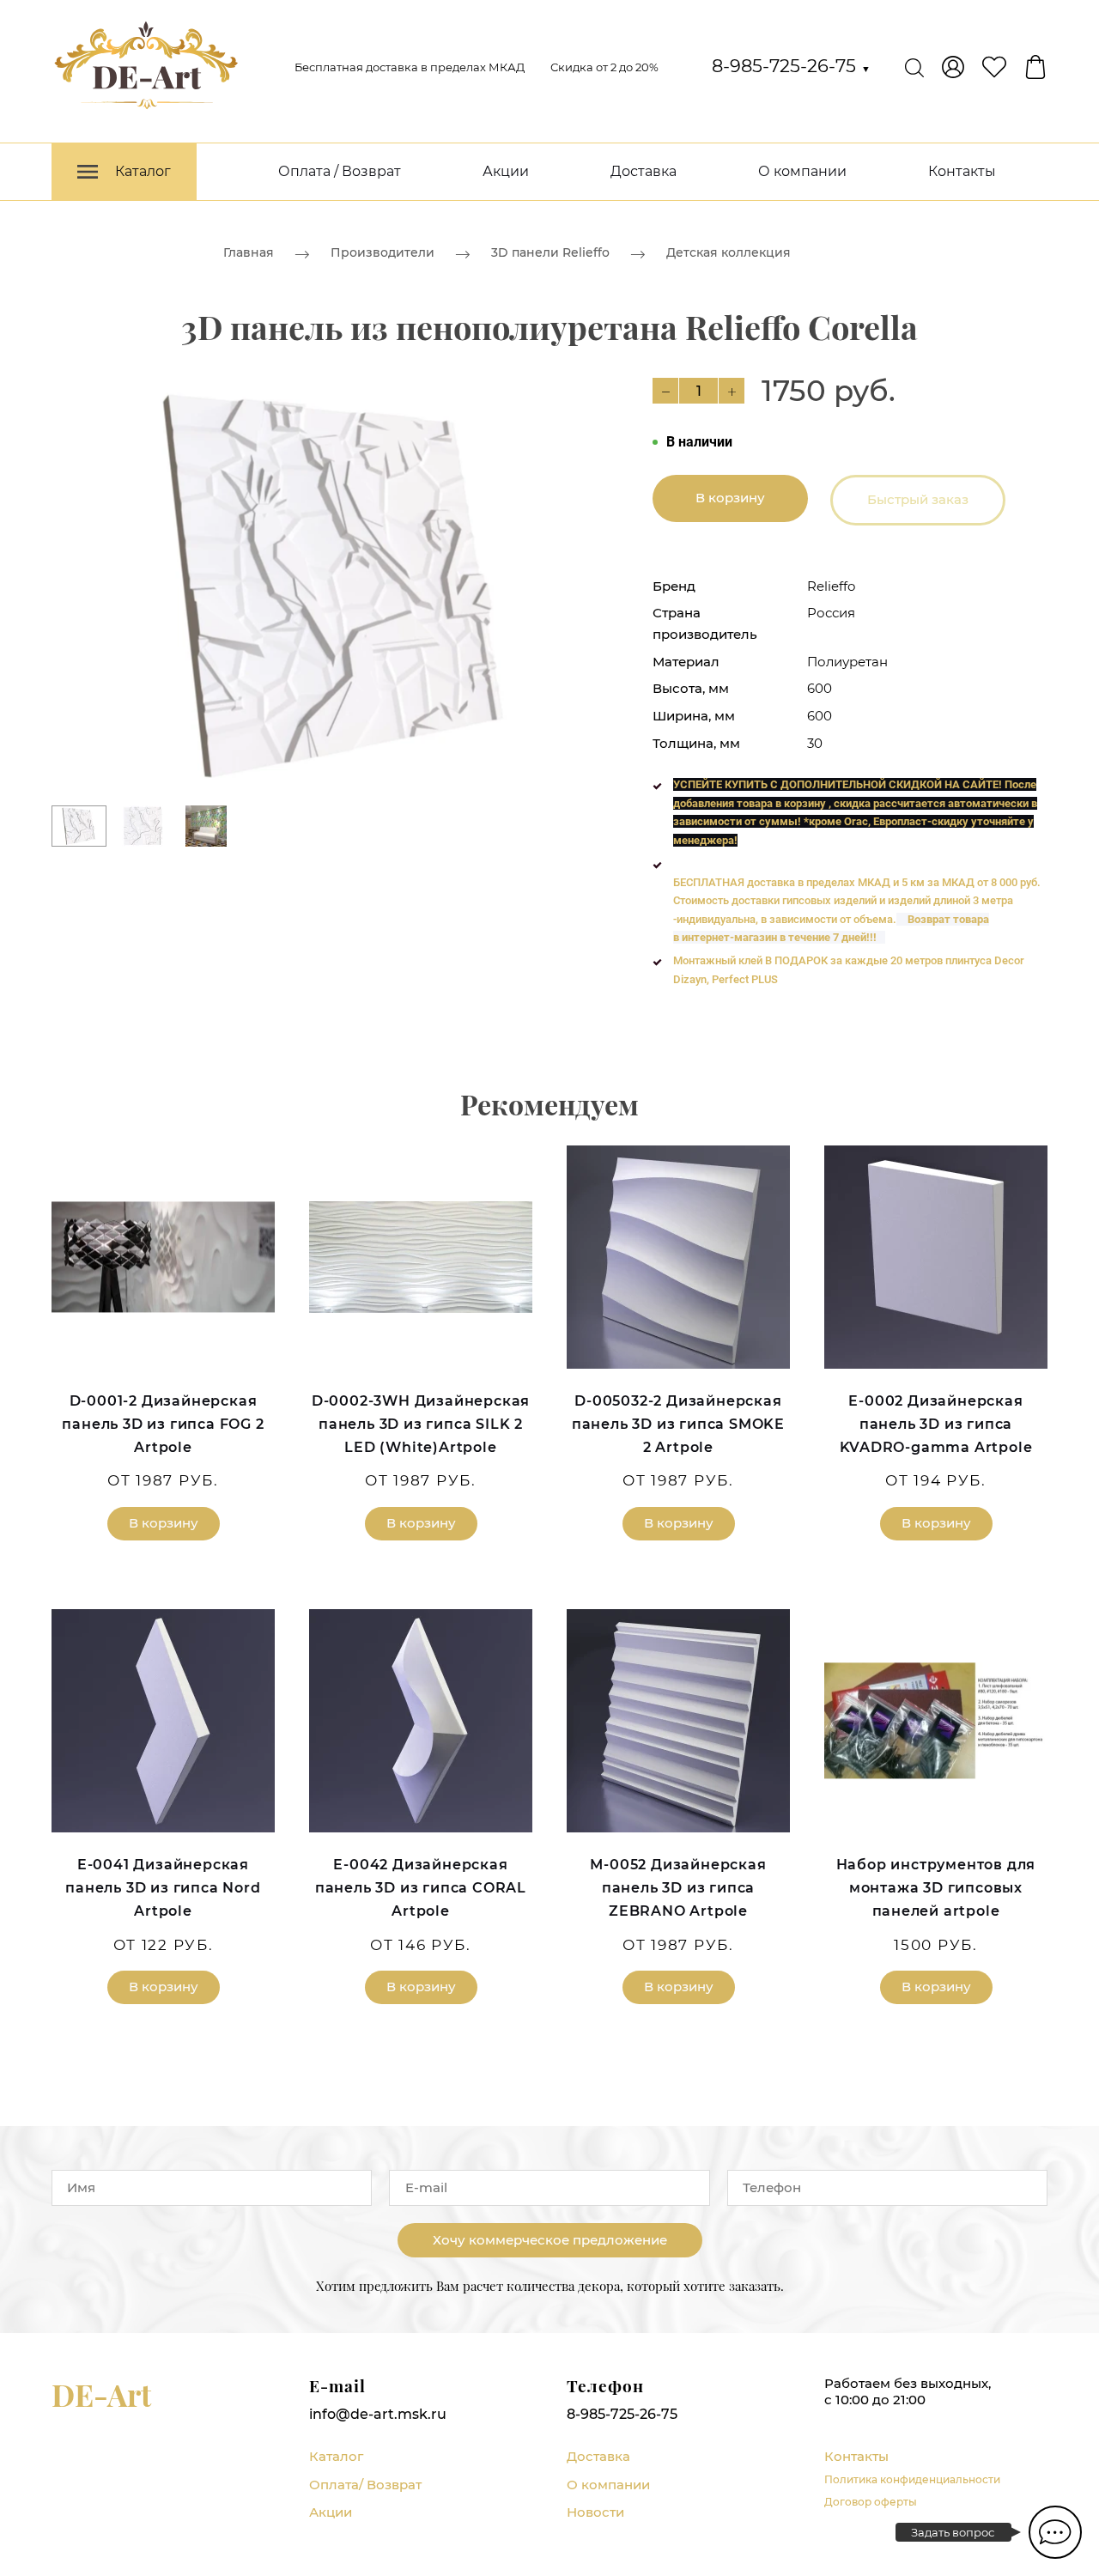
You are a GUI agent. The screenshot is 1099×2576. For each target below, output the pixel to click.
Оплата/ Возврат (365, 2485)
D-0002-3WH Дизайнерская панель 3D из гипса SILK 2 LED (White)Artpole (421, 1424)
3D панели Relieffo (550, 252)
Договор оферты (871, 2502)
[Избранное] (994, 67)
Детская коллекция (729, 252)
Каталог (336, 2456)
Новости (595, 2512)
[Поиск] (914, 67)
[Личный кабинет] (953, 67)
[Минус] (665, 391)
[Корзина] (1035, 67)
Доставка (644, 171)
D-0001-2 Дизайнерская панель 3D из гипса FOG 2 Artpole (163, 1424)
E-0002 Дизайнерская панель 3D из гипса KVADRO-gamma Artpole (936, 1424)
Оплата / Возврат (340, 171)
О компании (802, 171)
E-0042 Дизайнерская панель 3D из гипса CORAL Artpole (421, 1888)
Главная (249, 252)
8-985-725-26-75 (791, 66)
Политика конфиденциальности (912, 2479)
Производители (383, 252)
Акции (506, 171)
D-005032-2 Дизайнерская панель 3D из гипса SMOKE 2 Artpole (678, 1424)
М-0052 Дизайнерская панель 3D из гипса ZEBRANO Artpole (678, 1888)
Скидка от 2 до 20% (604, 67)
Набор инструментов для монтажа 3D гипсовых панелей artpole (936, 1888)
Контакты (962, 171)
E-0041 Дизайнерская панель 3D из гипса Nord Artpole (163, 1888)
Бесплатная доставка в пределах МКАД (410, 67)
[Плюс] (732, 391)
